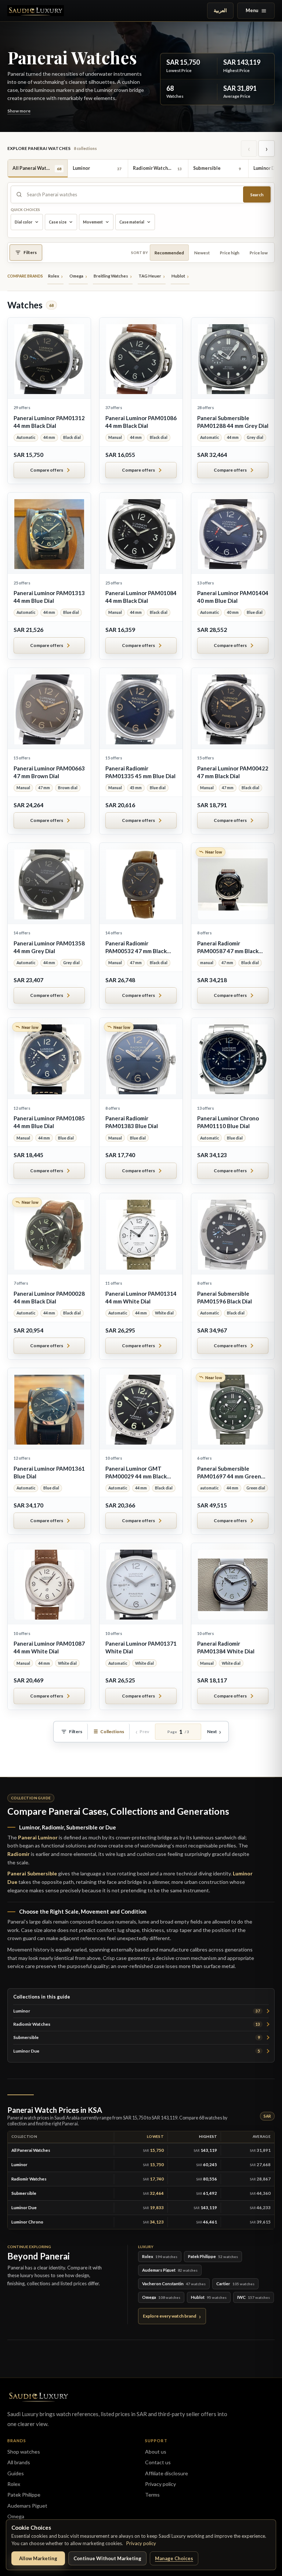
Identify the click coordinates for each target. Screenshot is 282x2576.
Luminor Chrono (27, 2222)
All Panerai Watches (31, 2150)
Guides (16, 2473)
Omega (16, 2516)
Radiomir (19, 1854)
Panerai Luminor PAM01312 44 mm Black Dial (49, 422)
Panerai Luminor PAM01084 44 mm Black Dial (141, 597)
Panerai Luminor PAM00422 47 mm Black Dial (233, 772)
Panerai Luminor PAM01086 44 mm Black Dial (141, 422)
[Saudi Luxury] (36, 11)
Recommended (169, 253)
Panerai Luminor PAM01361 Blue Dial (49, 1472)
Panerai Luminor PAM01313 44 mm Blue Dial (49, 597)
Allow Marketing (38, 2558)
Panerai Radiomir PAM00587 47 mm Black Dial (228, 947)
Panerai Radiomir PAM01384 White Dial (226, 1647)
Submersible (137, 2037)
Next (212, 1731)
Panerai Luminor (38, 1837)
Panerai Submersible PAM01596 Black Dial (225, 1297)
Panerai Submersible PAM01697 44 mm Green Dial (229, 1473)
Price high (230, 253)
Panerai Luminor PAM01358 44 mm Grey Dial (49, 947)
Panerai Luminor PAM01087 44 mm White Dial (49, 1647)
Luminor (137, 2011)
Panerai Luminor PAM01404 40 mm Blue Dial (233, 597)
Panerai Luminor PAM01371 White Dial (141, 1647)
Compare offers (47, 470)
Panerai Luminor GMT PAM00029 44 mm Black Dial (136, 1473)
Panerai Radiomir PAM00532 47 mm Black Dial (136, 947)
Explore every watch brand (169, 2316)
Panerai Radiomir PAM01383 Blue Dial (132, 1122)
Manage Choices (174, 2558)
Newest (202, 253)
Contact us (158, 2462)
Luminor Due (137, 2051)
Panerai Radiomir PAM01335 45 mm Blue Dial (140, 772)
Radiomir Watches (137, 2024)
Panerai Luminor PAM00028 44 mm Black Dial (49, 1297)
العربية (220, 10)
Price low (259, 253)
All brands (19, 2462)
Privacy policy (141, 2543)
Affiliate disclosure (167, 2473)
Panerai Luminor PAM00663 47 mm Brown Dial (49, 772)
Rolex (14, 2484)
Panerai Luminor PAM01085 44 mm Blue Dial (49, 1122)
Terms (152, 2495)
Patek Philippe (24, 2495)
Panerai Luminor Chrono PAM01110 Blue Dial (228, 1122)
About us (156, 2452)
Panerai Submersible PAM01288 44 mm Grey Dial (233, 422)
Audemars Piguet (27, 2506)
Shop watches (24, 2452)
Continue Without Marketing (107, 2558)
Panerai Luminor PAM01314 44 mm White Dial (141, 1297)
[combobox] (133, 194)
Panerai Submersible (32, 1873)
